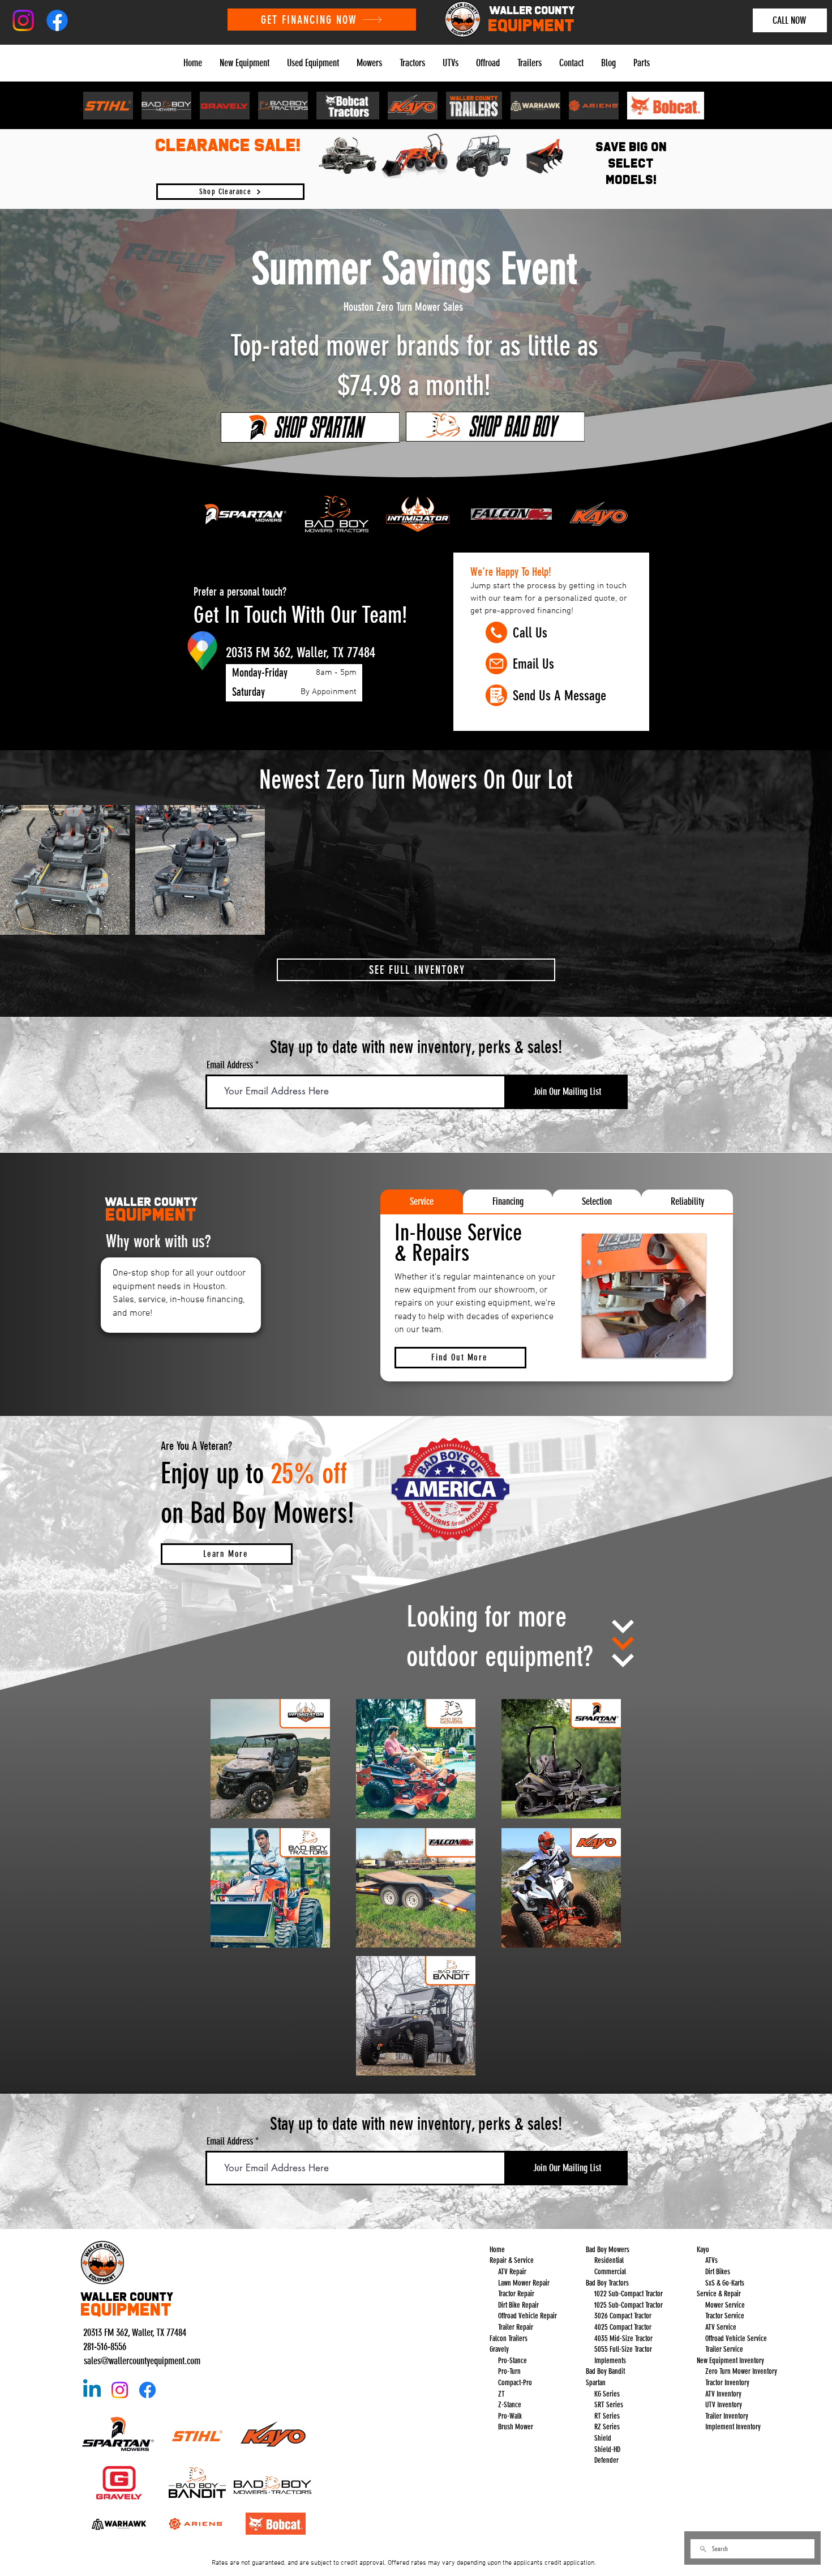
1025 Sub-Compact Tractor (629, 2305)
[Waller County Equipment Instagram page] (120, 2390)
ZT (501, 2394)
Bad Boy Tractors (607, 2283)
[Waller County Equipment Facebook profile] (57, 20)
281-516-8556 (105, 2347)
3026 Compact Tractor (623, 2316)
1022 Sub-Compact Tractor (629, 2294)
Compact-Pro (515, 2383)
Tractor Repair (516, 2294)
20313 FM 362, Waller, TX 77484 (135, 2333)
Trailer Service (724, 2349)
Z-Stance (510, 2405)
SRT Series (609, 2405)
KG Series (607, 2394)
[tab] (422, 1201)
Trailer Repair (516, 2327)
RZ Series (607, 2427)
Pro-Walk (510, 2416)
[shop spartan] (310, 427)
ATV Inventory (722, 2394)
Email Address (230, 1065)
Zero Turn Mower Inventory (741, 2371)
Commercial (610, 2272)
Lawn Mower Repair (523, 2283)
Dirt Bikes (718, 2272)
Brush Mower (516, 2427)
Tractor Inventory (727, 2383)
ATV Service (721, 2327)
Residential (609, 2260)
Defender (606, 2460)
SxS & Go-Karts (725, 2283)
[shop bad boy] (495, 426)
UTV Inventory (724, 2405)
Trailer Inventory (727, 2416)
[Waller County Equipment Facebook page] (147, 2390)
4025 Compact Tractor (623, 2327)
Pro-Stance (513, 2361)
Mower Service (725, 2305)
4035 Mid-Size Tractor (623, 2338)
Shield (603, 2438)
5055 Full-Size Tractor (623, 2349)
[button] (244, 63)
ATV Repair (511, 2272)
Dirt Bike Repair (518, 2305)
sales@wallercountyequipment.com (142, 2361)
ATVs (711, 2260)
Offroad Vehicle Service (736, 2338)
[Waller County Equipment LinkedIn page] (92, 2390)
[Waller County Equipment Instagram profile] (23, 20)
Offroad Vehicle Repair (527, 2316)
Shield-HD (607, 2449)
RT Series (607, 2416)
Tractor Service (725, 2316)
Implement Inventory (733, 2427)
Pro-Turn (509, 2371)
